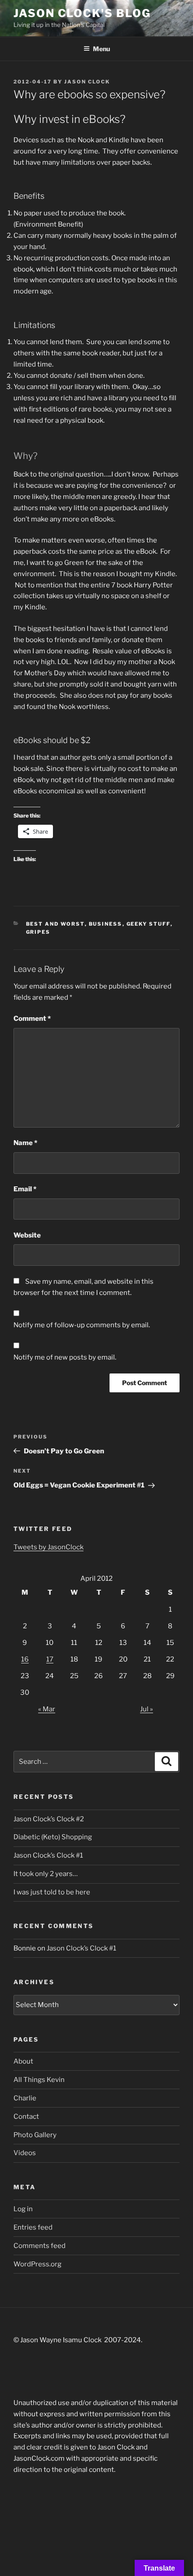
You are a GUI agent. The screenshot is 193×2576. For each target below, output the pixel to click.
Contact (26, 2117)
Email (25, 1189)
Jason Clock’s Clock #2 (49, 1819)
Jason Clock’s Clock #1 (48, 1855)
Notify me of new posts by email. (65, 1357)
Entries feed (33, 2227)
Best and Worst (55, 924)
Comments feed (39, 2246)
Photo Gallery (35, 2135)
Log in (23, 2209)
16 (25, 1659)
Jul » (147, 1709)
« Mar (47, 1709)
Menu (101, 49)
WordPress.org (37, 2264)
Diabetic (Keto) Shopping (53, 1837)
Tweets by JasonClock (48, 1547)
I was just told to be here (52, 1892)
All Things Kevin (39, 2080)
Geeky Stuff (149, 924)
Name (25, 1143)
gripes (38, 932)
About (23, 2061)
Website (27, 1235)
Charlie (25, 2098)
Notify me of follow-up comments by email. (82, 1325)
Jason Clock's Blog (82, 13)
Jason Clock (87, 82)
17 (50, 1659)
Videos (25, 2153)
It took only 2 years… (46, 1874)
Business (106, 924)
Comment (32, 1019)
